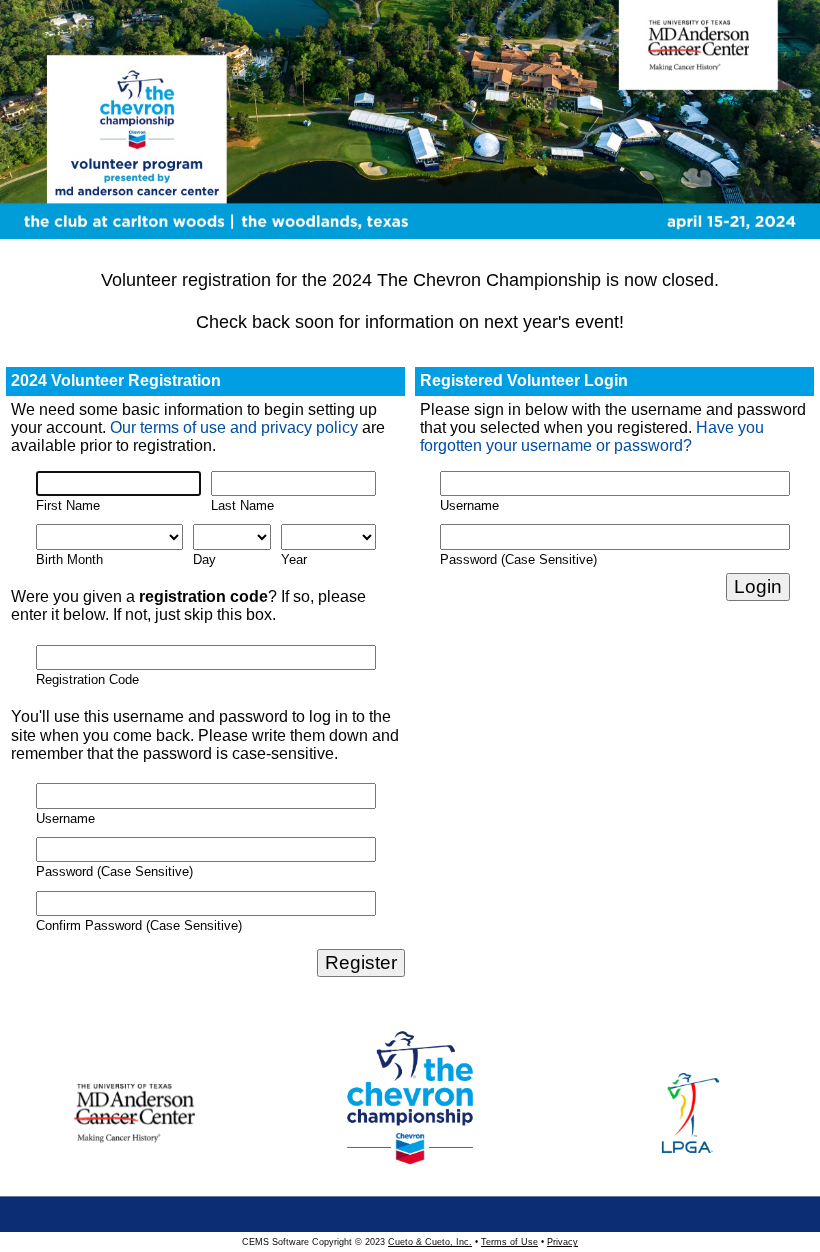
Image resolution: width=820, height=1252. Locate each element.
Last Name (242, 505)
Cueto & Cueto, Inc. (430, 1242)
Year (294, 559)
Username (65, 818)
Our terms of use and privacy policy (234, 427)
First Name (68, 505)
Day (204, 559)
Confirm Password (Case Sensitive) (139, 925)
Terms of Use (509, 1242)
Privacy (562, 1242)
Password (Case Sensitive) (114, 871)
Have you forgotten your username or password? (592, 436)
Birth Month (69, 559)
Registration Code (87, 679)
